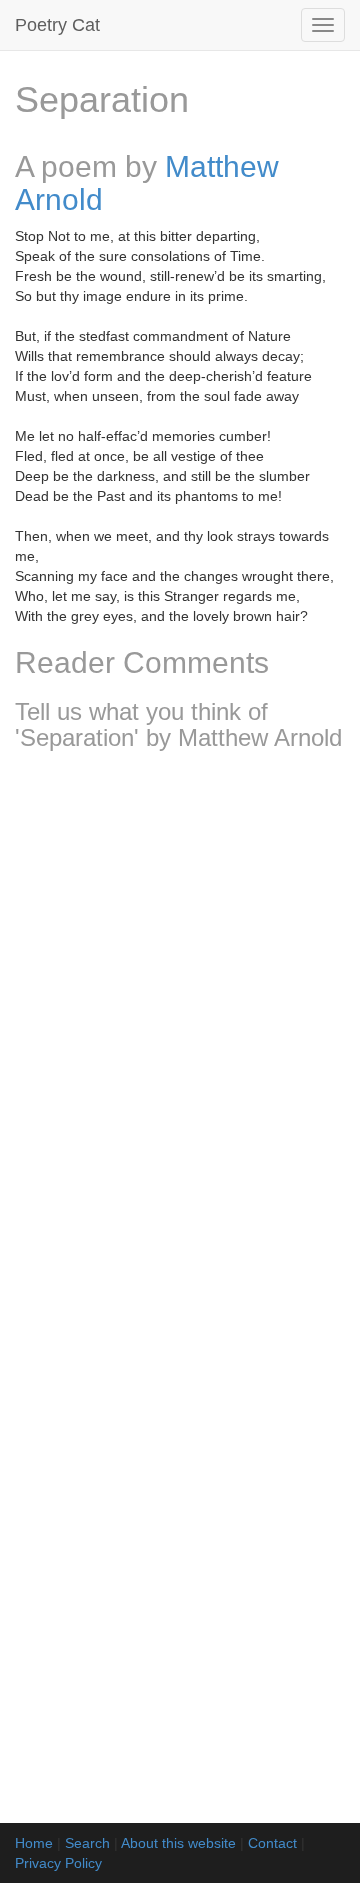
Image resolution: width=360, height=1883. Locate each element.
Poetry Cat (57, 25)
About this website (178, 1843)
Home (34, 1843)
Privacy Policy (58, 1863)
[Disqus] (180, 1031)
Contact (272, 1843)
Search (87, 1843)
